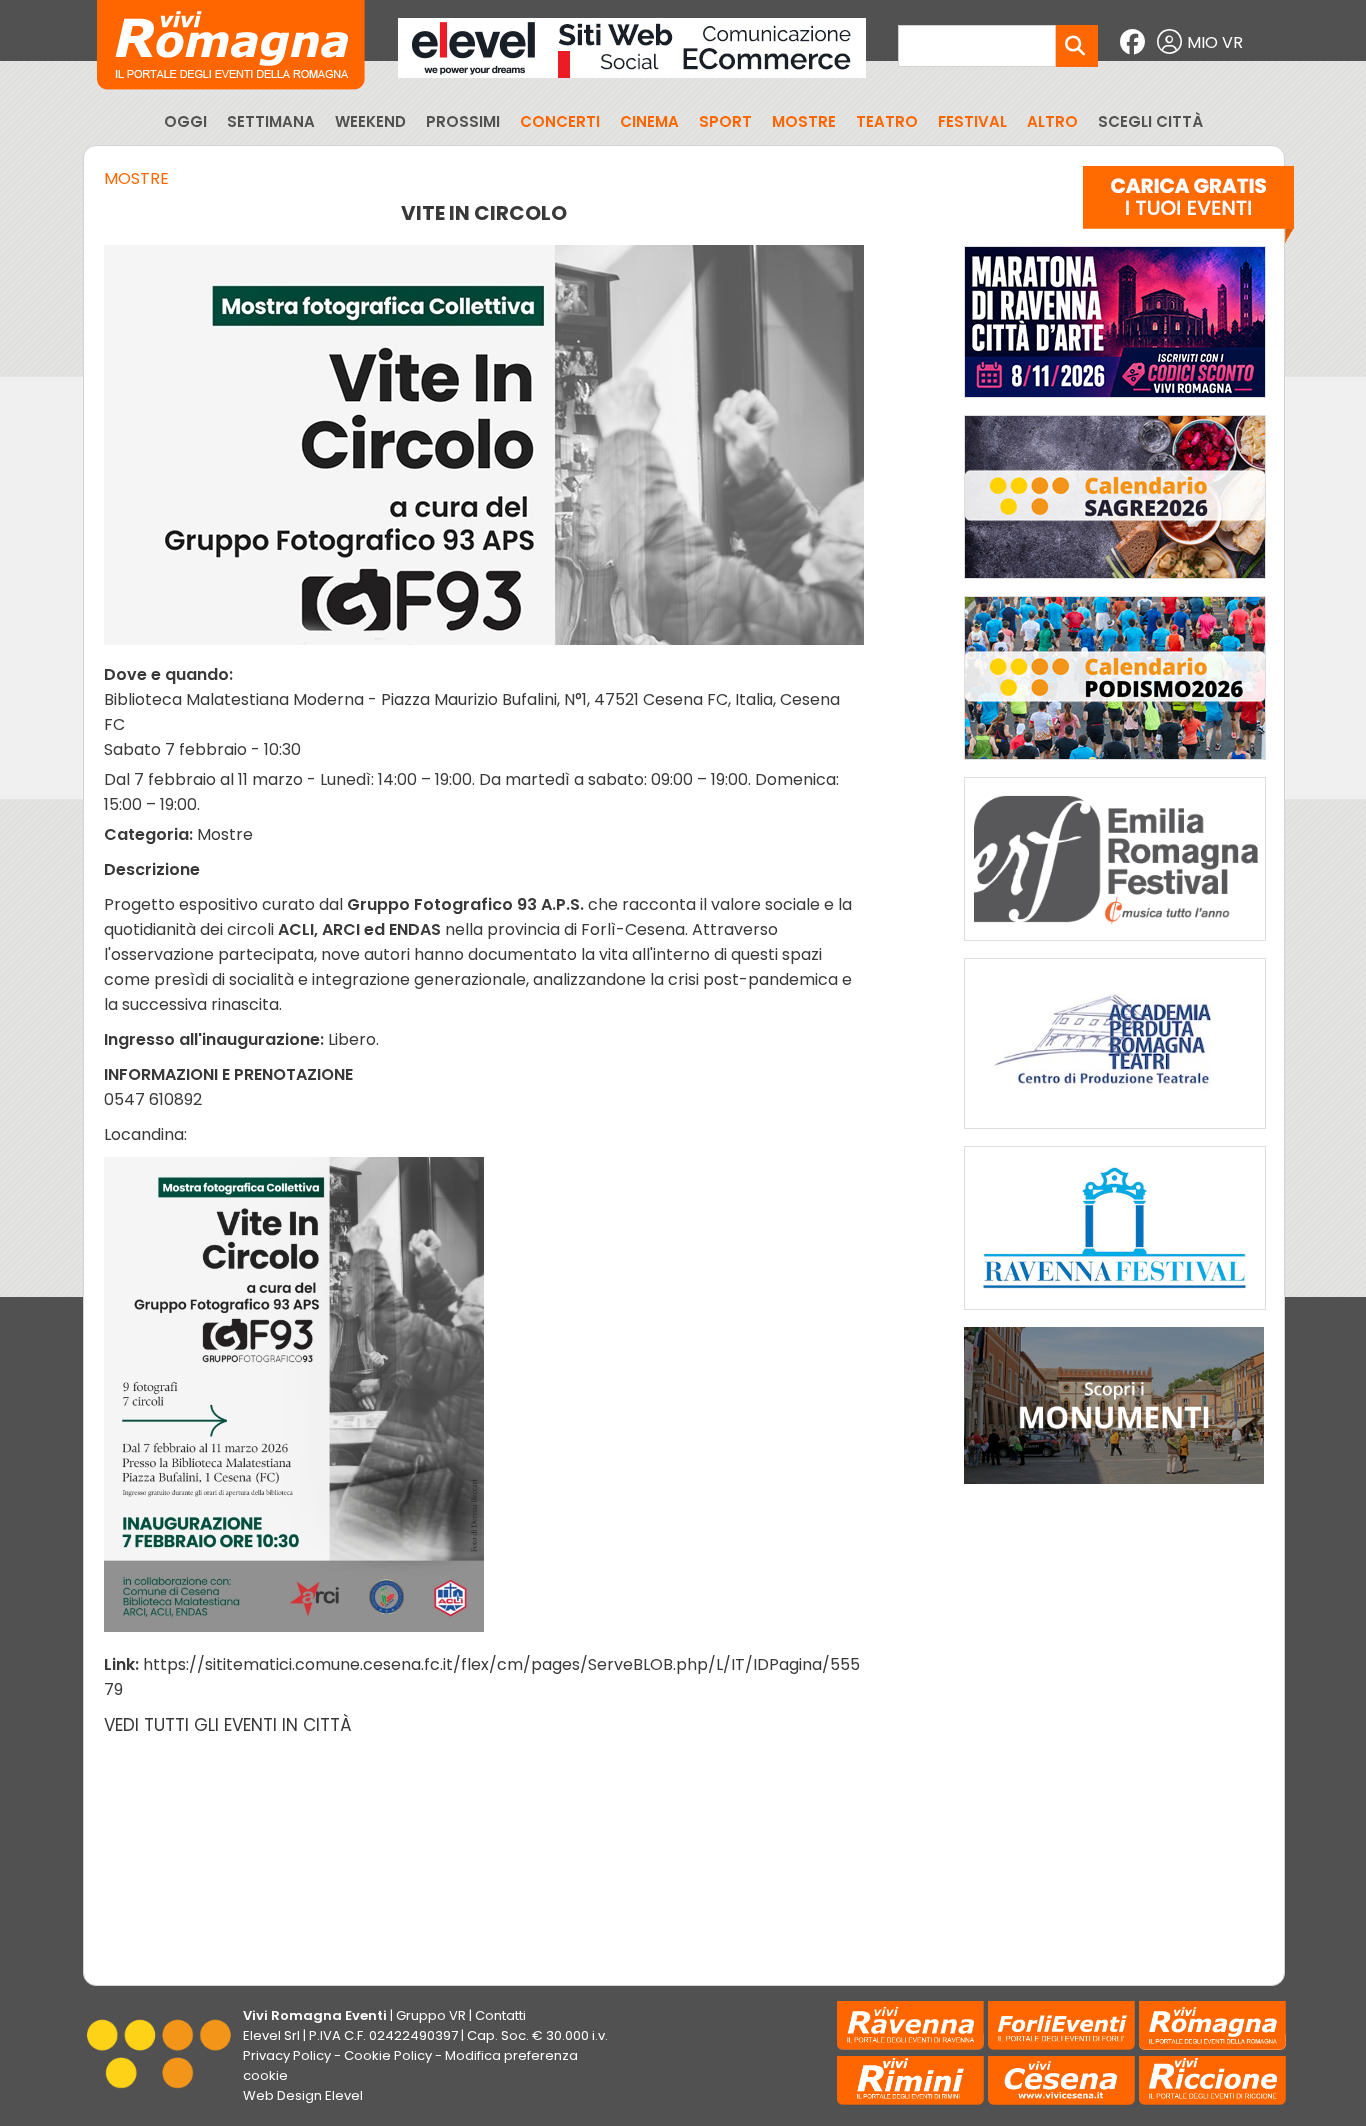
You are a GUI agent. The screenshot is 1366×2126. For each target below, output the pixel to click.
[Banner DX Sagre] (1115, 583)
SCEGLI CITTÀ (1150, 121)
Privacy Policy (287, 2055)
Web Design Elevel (303, 2095)
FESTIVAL (972, 121)
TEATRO (887, 121)
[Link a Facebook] (1135, 42)
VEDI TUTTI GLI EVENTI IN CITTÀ (228, 1725)
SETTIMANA (271, 121)
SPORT (725, 121)
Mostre (136, 178)
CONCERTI (560, 121)
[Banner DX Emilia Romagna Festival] (1115, 945)
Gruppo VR (431, 2015)
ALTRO (1052, 121)
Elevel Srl (271, 2035)
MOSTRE (804, 121)
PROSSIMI (463, 121)
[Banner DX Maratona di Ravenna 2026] (1115, 402)
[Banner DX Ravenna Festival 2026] (1115, 1314)
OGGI (185, 121)
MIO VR (1215, 42)
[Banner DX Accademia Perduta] (1115, 1133)
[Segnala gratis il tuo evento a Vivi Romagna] (1188, 209)
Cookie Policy (388, 2055)
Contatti (500, 2015)
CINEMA (649, 121)
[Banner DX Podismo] (1115, 764)
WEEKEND (370, 121)
